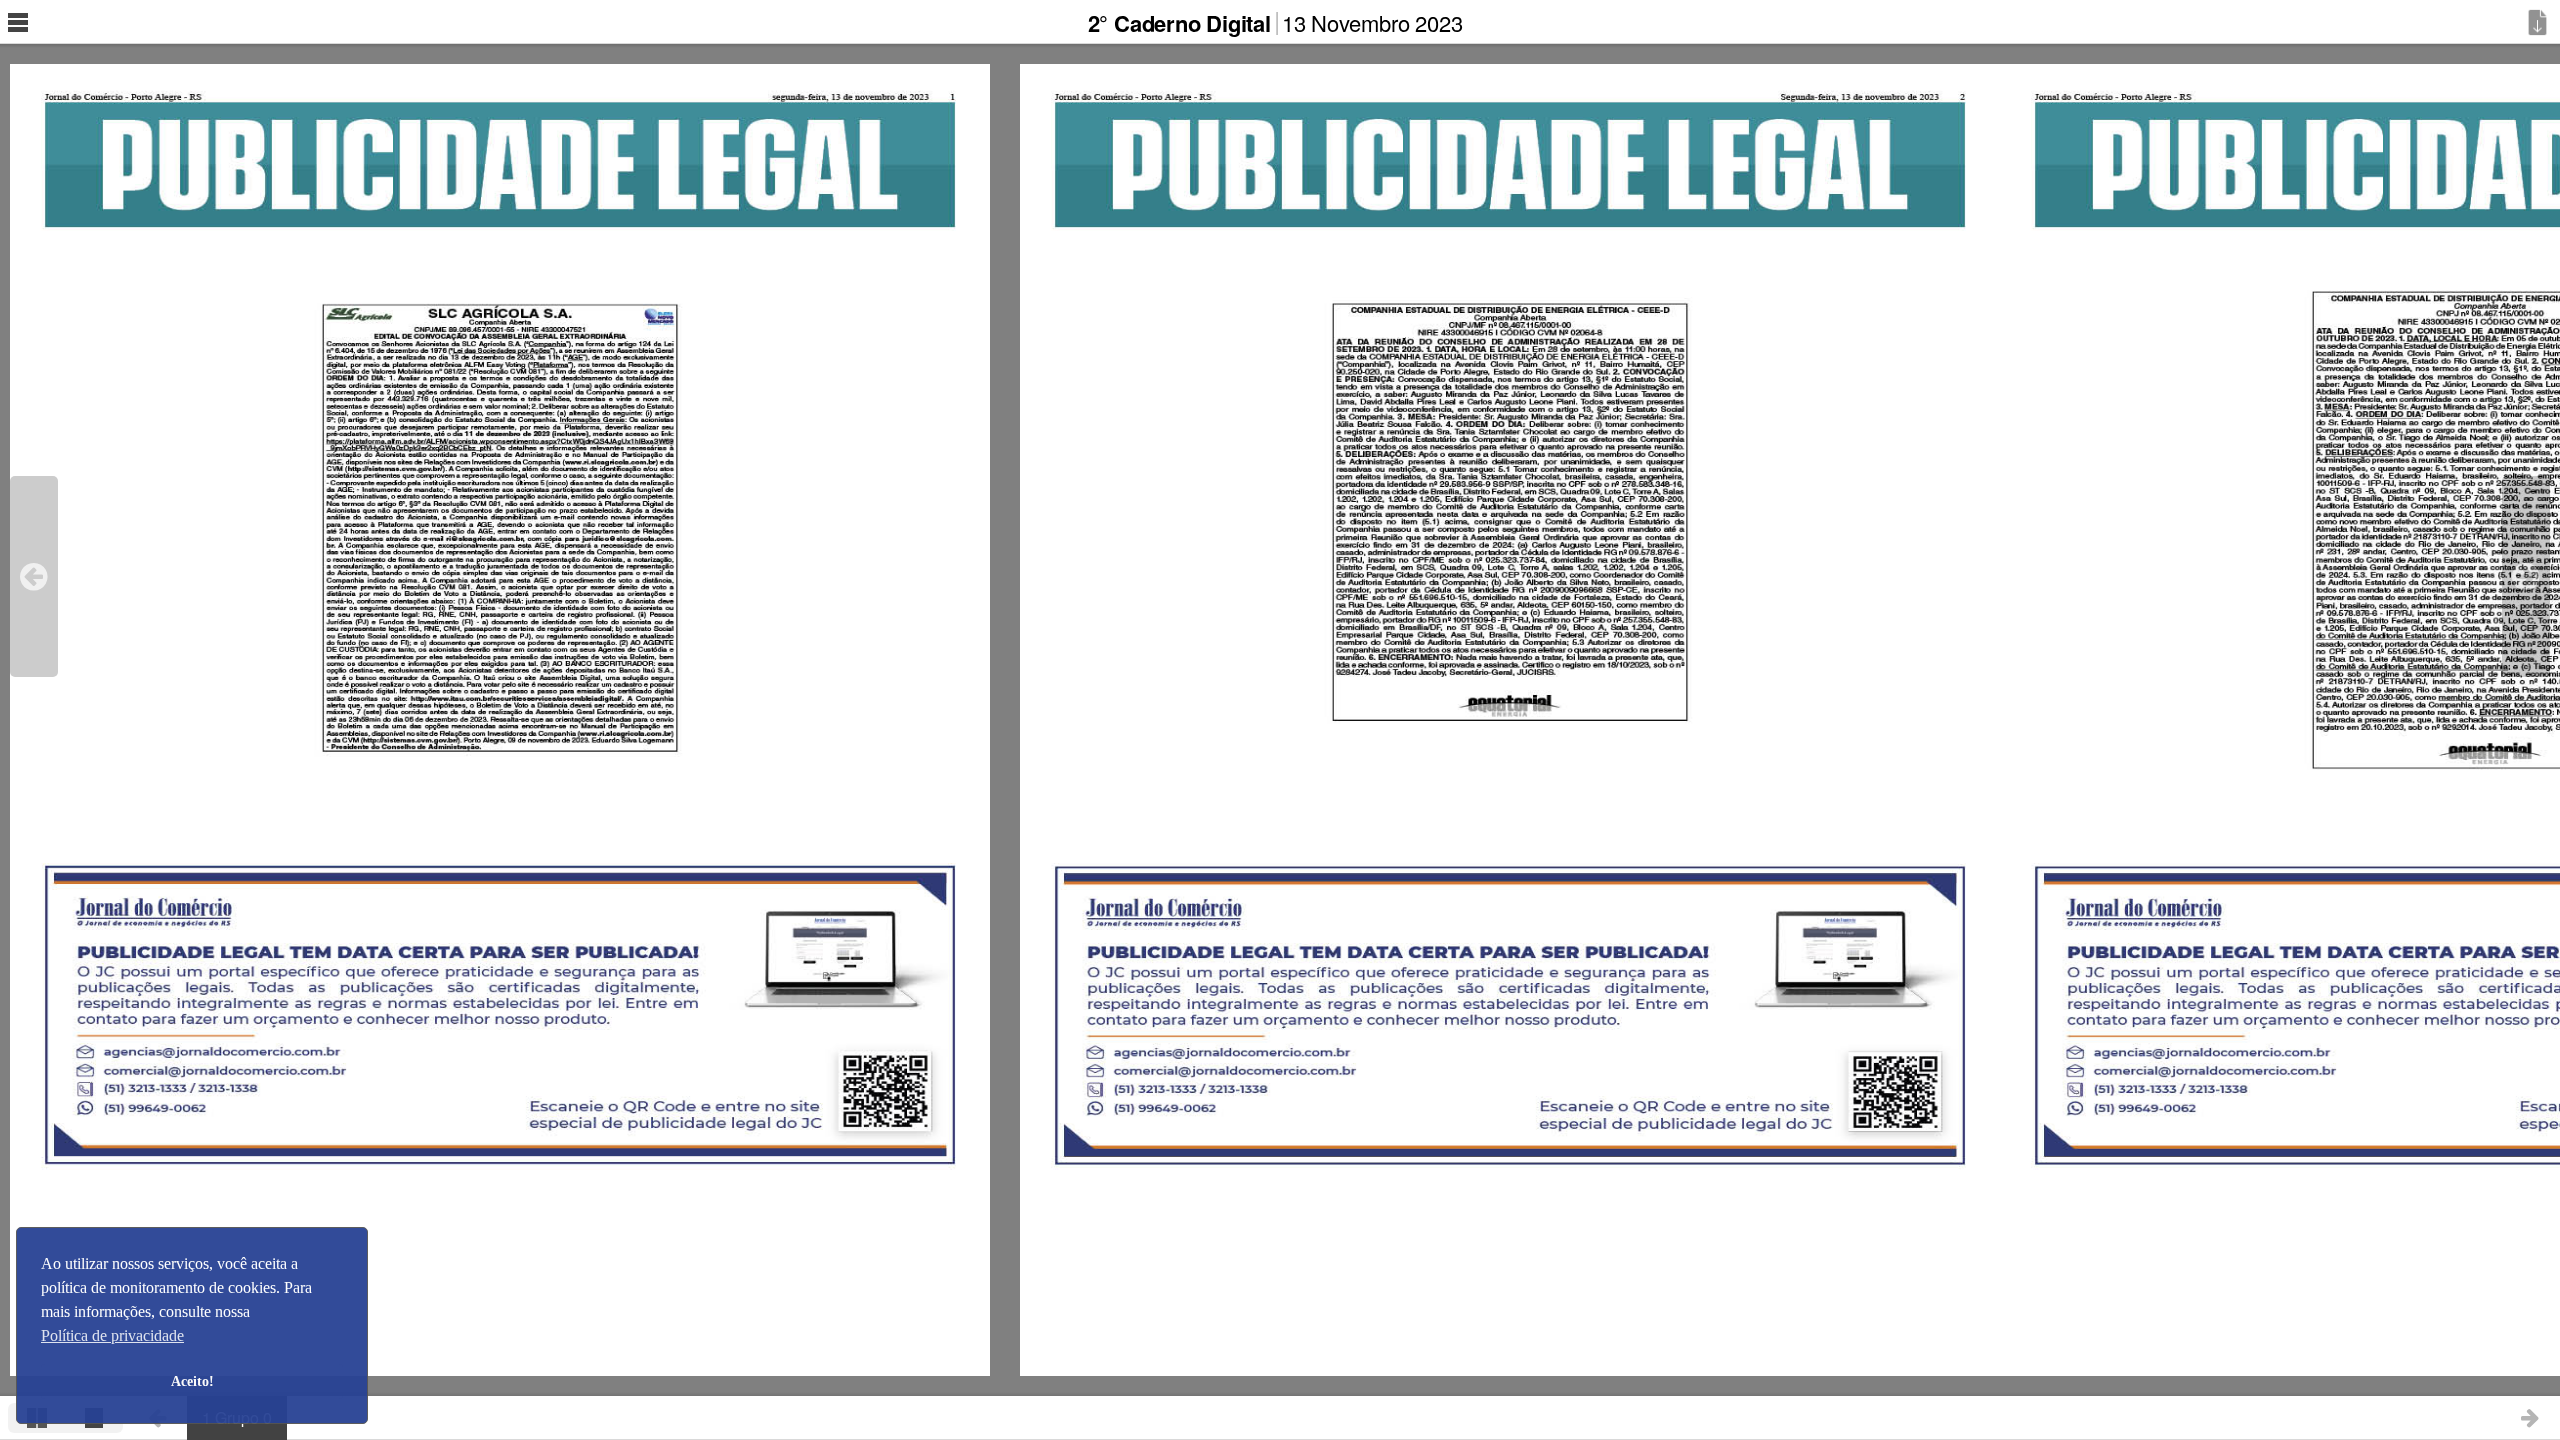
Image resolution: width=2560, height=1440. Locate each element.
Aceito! (192, 1381)
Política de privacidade (112, 1335)
